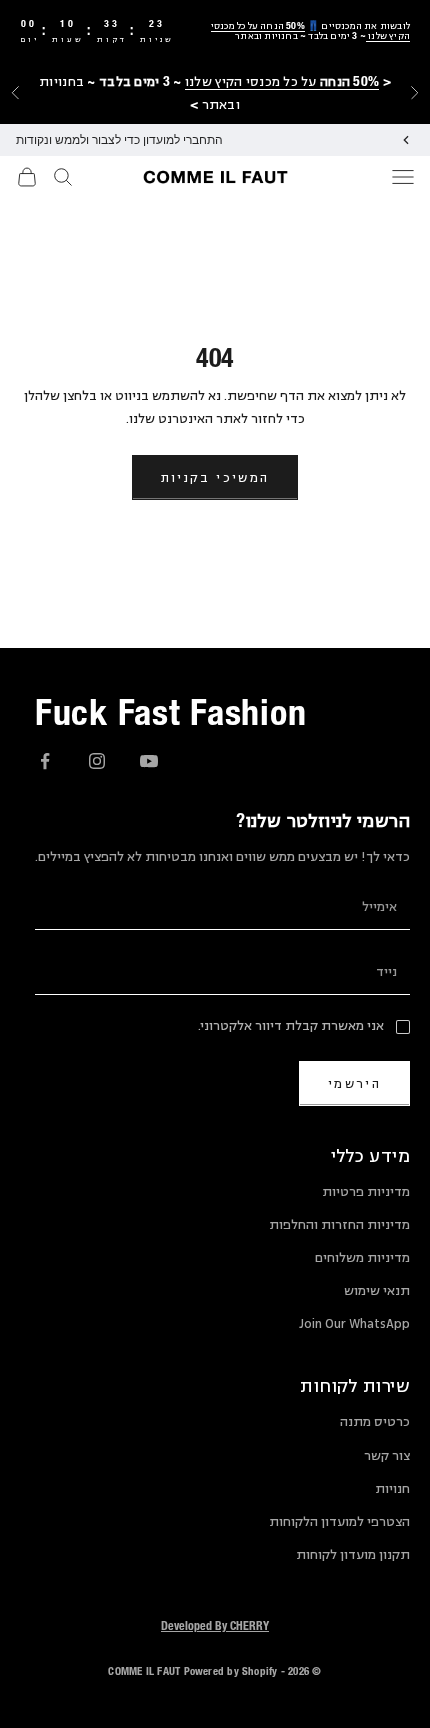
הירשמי (354, 1083)
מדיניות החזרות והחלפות (339, 1225)
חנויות (392, 1489)
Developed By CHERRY (215, 1625)
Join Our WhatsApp (354, 1324)
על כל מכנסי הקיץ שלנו (282, 81)
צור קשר (387, 1456)
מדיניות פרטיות (366, 1192)
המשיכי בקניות (215, 477)
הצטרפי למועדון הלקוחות (339, 1522)
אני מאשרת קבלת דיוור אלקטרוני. (291, 1026)
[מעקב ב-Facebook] (45, 761)
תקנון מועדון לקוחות (353, 1555)
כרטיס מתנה (375, 1422)
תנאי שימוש (377, 1291)
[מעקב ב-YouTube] (149, 761)
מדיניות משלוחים (362, 1258)
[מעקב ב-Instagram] (97, 761)
